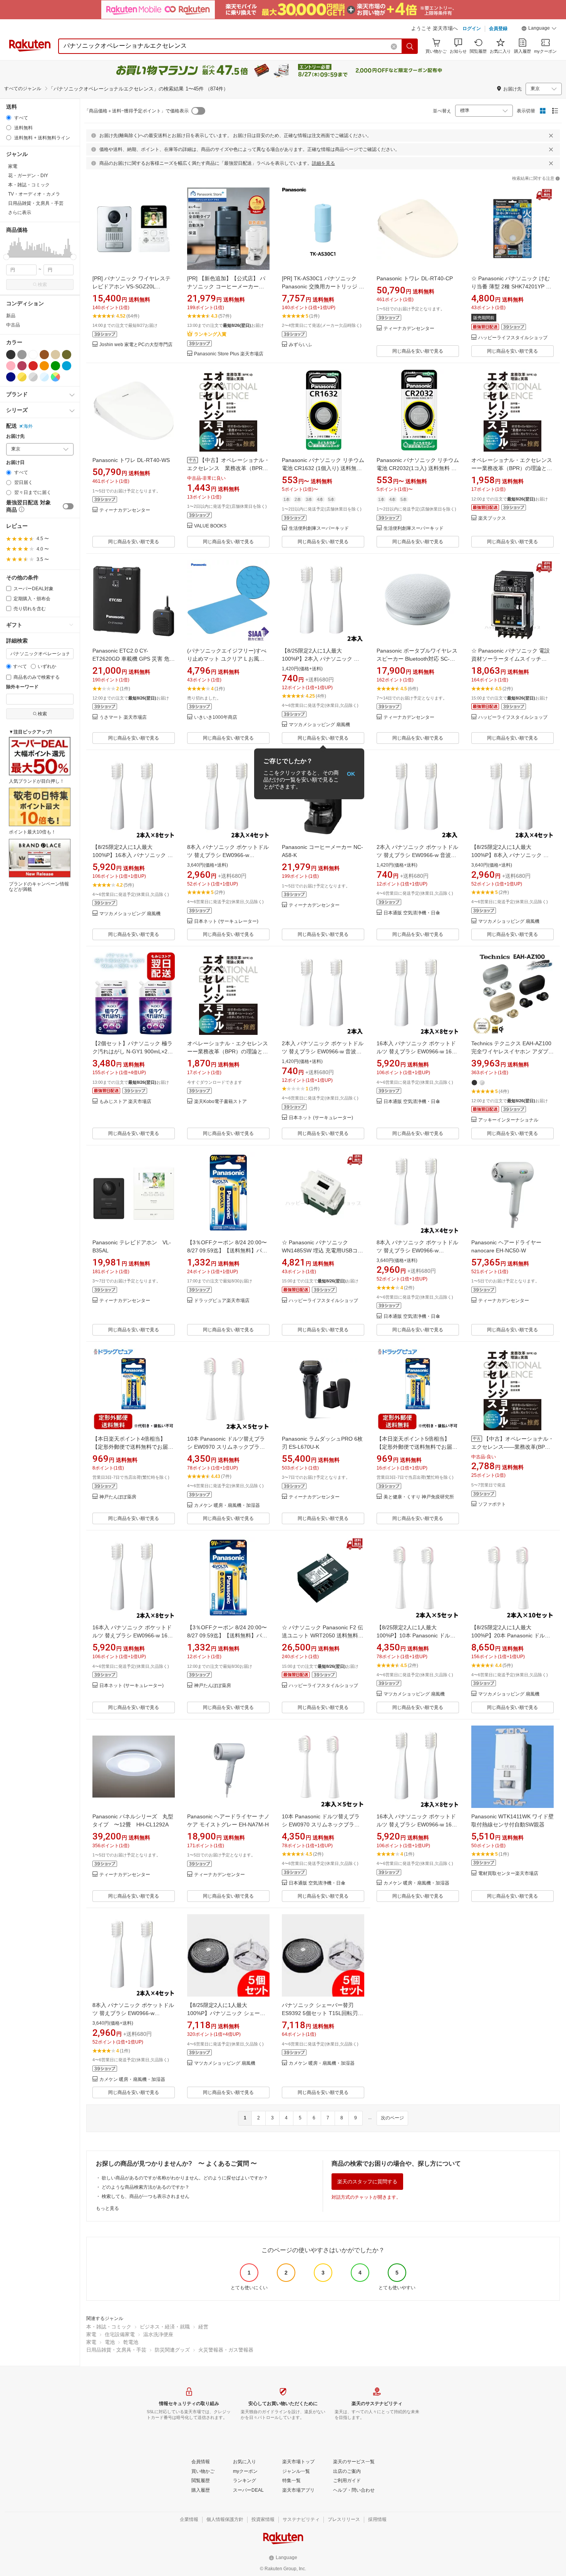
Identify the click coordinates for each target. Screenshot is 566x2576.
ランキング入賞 (210, 334)
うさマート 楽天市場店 (123, 717)
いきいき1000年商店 (216, 717)
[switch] (68, 506)
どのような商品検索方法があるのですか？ (146, 2187)
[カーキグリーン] (67, 355)
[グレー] (22, 355)
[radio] (9, 118)
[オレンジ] (44, 366)
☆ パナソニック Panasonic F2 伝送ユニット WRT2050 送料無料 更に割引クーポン (322, 1635)
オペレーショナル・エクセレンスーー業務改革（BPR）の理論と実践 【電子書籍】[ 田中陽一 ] (228, 1051)
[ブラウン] (44, 355)
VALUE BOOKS (210, 526)
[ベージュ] (55, 355)
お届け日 (15, 463)
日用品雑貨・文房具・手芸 (116, 2350)
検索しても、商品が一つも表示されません (146, 2196)
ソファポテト (492, 1504)
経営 (203, 2327)
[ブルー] (67, 366)
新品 (11, 316)
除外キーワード (22, 687)
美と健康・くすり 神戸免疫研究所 (419, 1497)
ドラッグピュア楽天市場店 (222, 1301)
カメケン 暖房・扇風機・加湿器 (227, 1506)
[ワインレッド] (22, 366)
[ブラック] (11, 355)
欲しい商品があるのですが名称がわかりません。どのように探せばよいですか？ (185, 2178)
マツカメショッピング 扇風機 (319, 725)
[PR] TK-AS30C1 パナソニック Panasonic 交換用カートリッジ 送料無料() (323, 286)
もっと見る (107, 2208)
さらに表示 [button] (20, 213)
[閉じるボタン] (551, 136)
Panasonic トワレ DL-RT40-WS (131, 460)
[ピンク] (11, 366)
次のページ (392, 2118)
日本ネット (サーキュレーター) (226, 921)
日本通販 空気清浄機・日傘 (412, 913)
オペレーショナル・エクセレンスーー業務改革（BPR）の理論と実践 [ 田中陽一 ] (512, 468)
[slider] (6, 257)
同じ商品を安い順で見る (418, 351)
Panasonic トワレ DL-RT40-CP (415, 278)
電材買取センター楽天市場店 (508, 1874)
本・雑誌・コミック (109, 2327)
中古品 (13, 325)
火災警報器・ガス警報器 (226, 2350)
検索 (42, 285)
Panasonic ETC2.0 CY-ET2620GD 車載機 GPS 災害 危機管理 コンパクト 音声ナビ (134, 659)
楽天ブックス (492, 518)
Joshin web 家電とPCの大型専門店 (136, 345)
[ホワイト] (33, 355)
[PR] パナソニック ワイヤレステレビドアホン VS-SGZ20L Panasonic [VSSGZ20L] (131, 286)
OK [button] (351, 774)
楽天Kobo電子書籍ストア (220, 1102)
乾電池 (131, 2342)
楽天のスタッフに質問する (367, 2182)
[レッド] (33, 366)
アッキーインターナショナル (508, 1120)
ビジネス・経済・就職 (165, 2327)
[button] (539, 29)
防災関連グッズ (172, 2350)
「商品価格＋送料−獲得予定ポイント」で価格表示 (136, 111)
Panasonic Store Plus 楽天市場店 (229, 354)
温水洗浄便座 (158, 2334)
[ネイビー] (11, 377)
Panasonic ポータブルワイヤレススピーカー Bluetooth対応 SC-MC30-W (417, 659)
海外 (28, 426)
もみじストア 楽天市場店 (125, 1102)
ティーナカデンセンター (409, 329)
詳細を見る (323, 163)
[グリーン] (55, 366)
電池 (110, 2342)
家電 (91, 2334)
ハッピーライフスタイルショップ (513, 338)
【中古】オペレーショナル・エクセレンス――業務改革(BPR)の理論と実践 (512, 1447)
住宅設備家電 (120, 2334)
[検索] (410, 46)
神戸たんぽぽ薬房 (118, 1497)
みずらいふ (300, 345)
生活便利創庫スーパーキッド (319, 528)
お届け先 (15, 436)
